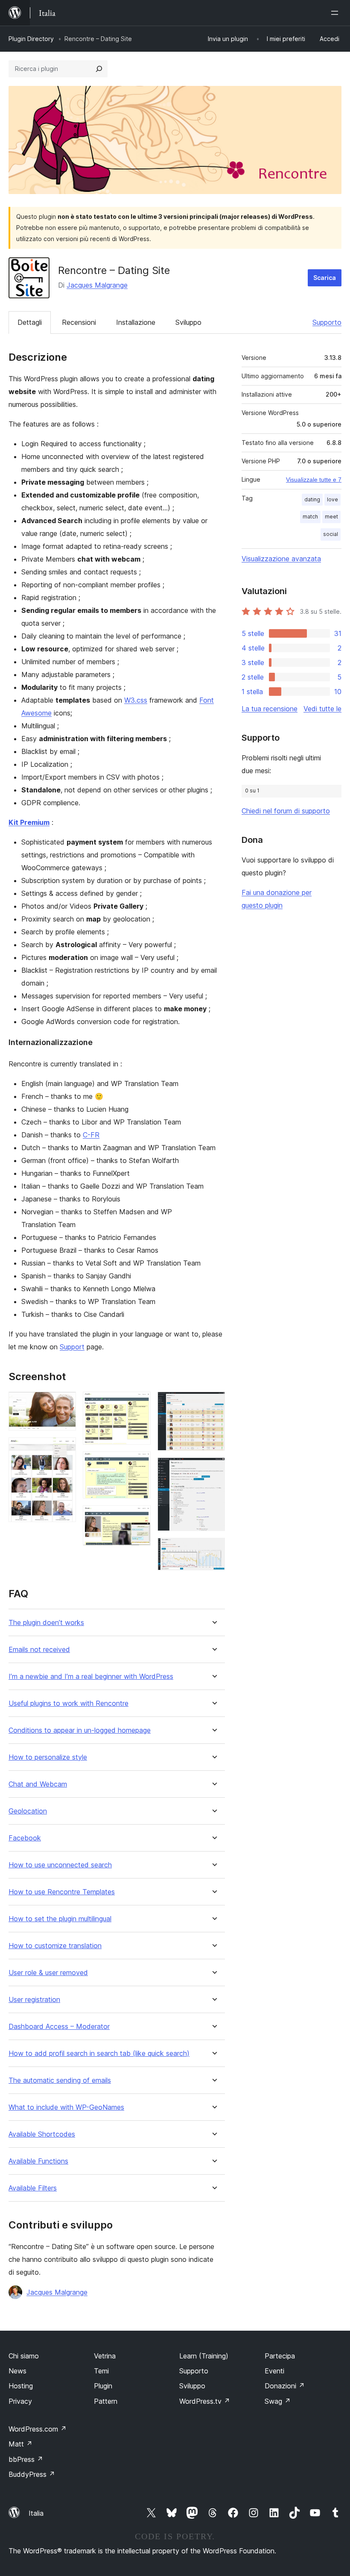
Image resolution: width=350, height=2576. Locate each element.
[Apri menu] (336, 13)
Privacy (20, 2401)
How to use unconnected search (60, 1865)
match (310, 517)
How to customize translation (55, 1946)
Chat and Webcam (38, 1784)
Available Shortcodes (42, 2134)
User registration (34, 2000)
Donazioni (285, 2386)
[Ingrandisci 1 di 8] (64, 1403)
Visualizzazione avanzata (281, 559)
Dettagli (30, 322)
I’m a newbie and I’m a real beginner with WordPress (91, 1677)
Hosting (21, 2386)
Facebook (25, 1838)
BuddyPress (32, 2474)
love (332, 499)
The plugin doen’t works (46, 1623)
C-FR (91, 1135)
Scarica (325, 278)
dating (312, 499)
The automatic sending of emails (60, 2080)
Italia (36, 2513)
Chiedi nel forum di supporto (286, 811)
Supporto (327, 322)
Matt (20, 2444)
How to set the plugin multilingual (60, 1919)
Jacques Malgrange (97, 285)
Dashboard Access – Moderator (59, 2027)
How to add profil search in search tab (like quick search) (99, 2053)
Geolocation (28, 1811)
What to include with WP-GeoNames (66, 2107)
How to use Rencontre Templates (62, 1892)
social (331, 534)
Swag (278, 2401)
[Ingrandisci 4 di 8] (139, 1463)
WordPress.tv (205, 2401)
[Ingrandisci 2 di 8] (64, 1449)
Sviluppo (188, 322)
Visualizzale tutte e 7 (314, 480)
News (17, 2371)
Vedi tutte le (322, 709)
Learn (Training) (204, 2356)
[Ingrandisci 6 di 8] (213, 1403)
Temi (101, 2371)
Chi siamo (24, 2356)
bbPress (26, 2459)
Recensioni (79, 322)
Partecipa (280, 2356)
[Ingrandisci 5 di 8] (139, 1517)
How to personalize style (48, 1757)
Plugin (103, 2386)
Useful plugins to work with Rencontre (69, 1703)
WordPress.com (38, 2429)
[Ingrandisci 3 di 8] (139, 1403)
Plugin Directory (31, 39)
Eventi (274, 2371)
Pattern (106, 2401)
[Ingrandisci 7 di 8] (213, 1469)
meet (331, 517)
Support (72, 1347)
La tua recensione (270, 709)
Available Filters (33, 2188)
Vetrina (105, 2356)
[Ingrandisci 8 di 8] (213, 1549)
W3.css (136, 700)
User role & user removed (48, 1973)
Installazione (136, 322)
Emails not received (39, 1650)
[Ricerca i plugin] (99, 69)
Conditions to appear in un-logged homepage (80, 1730)
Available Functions (38, 2161)
